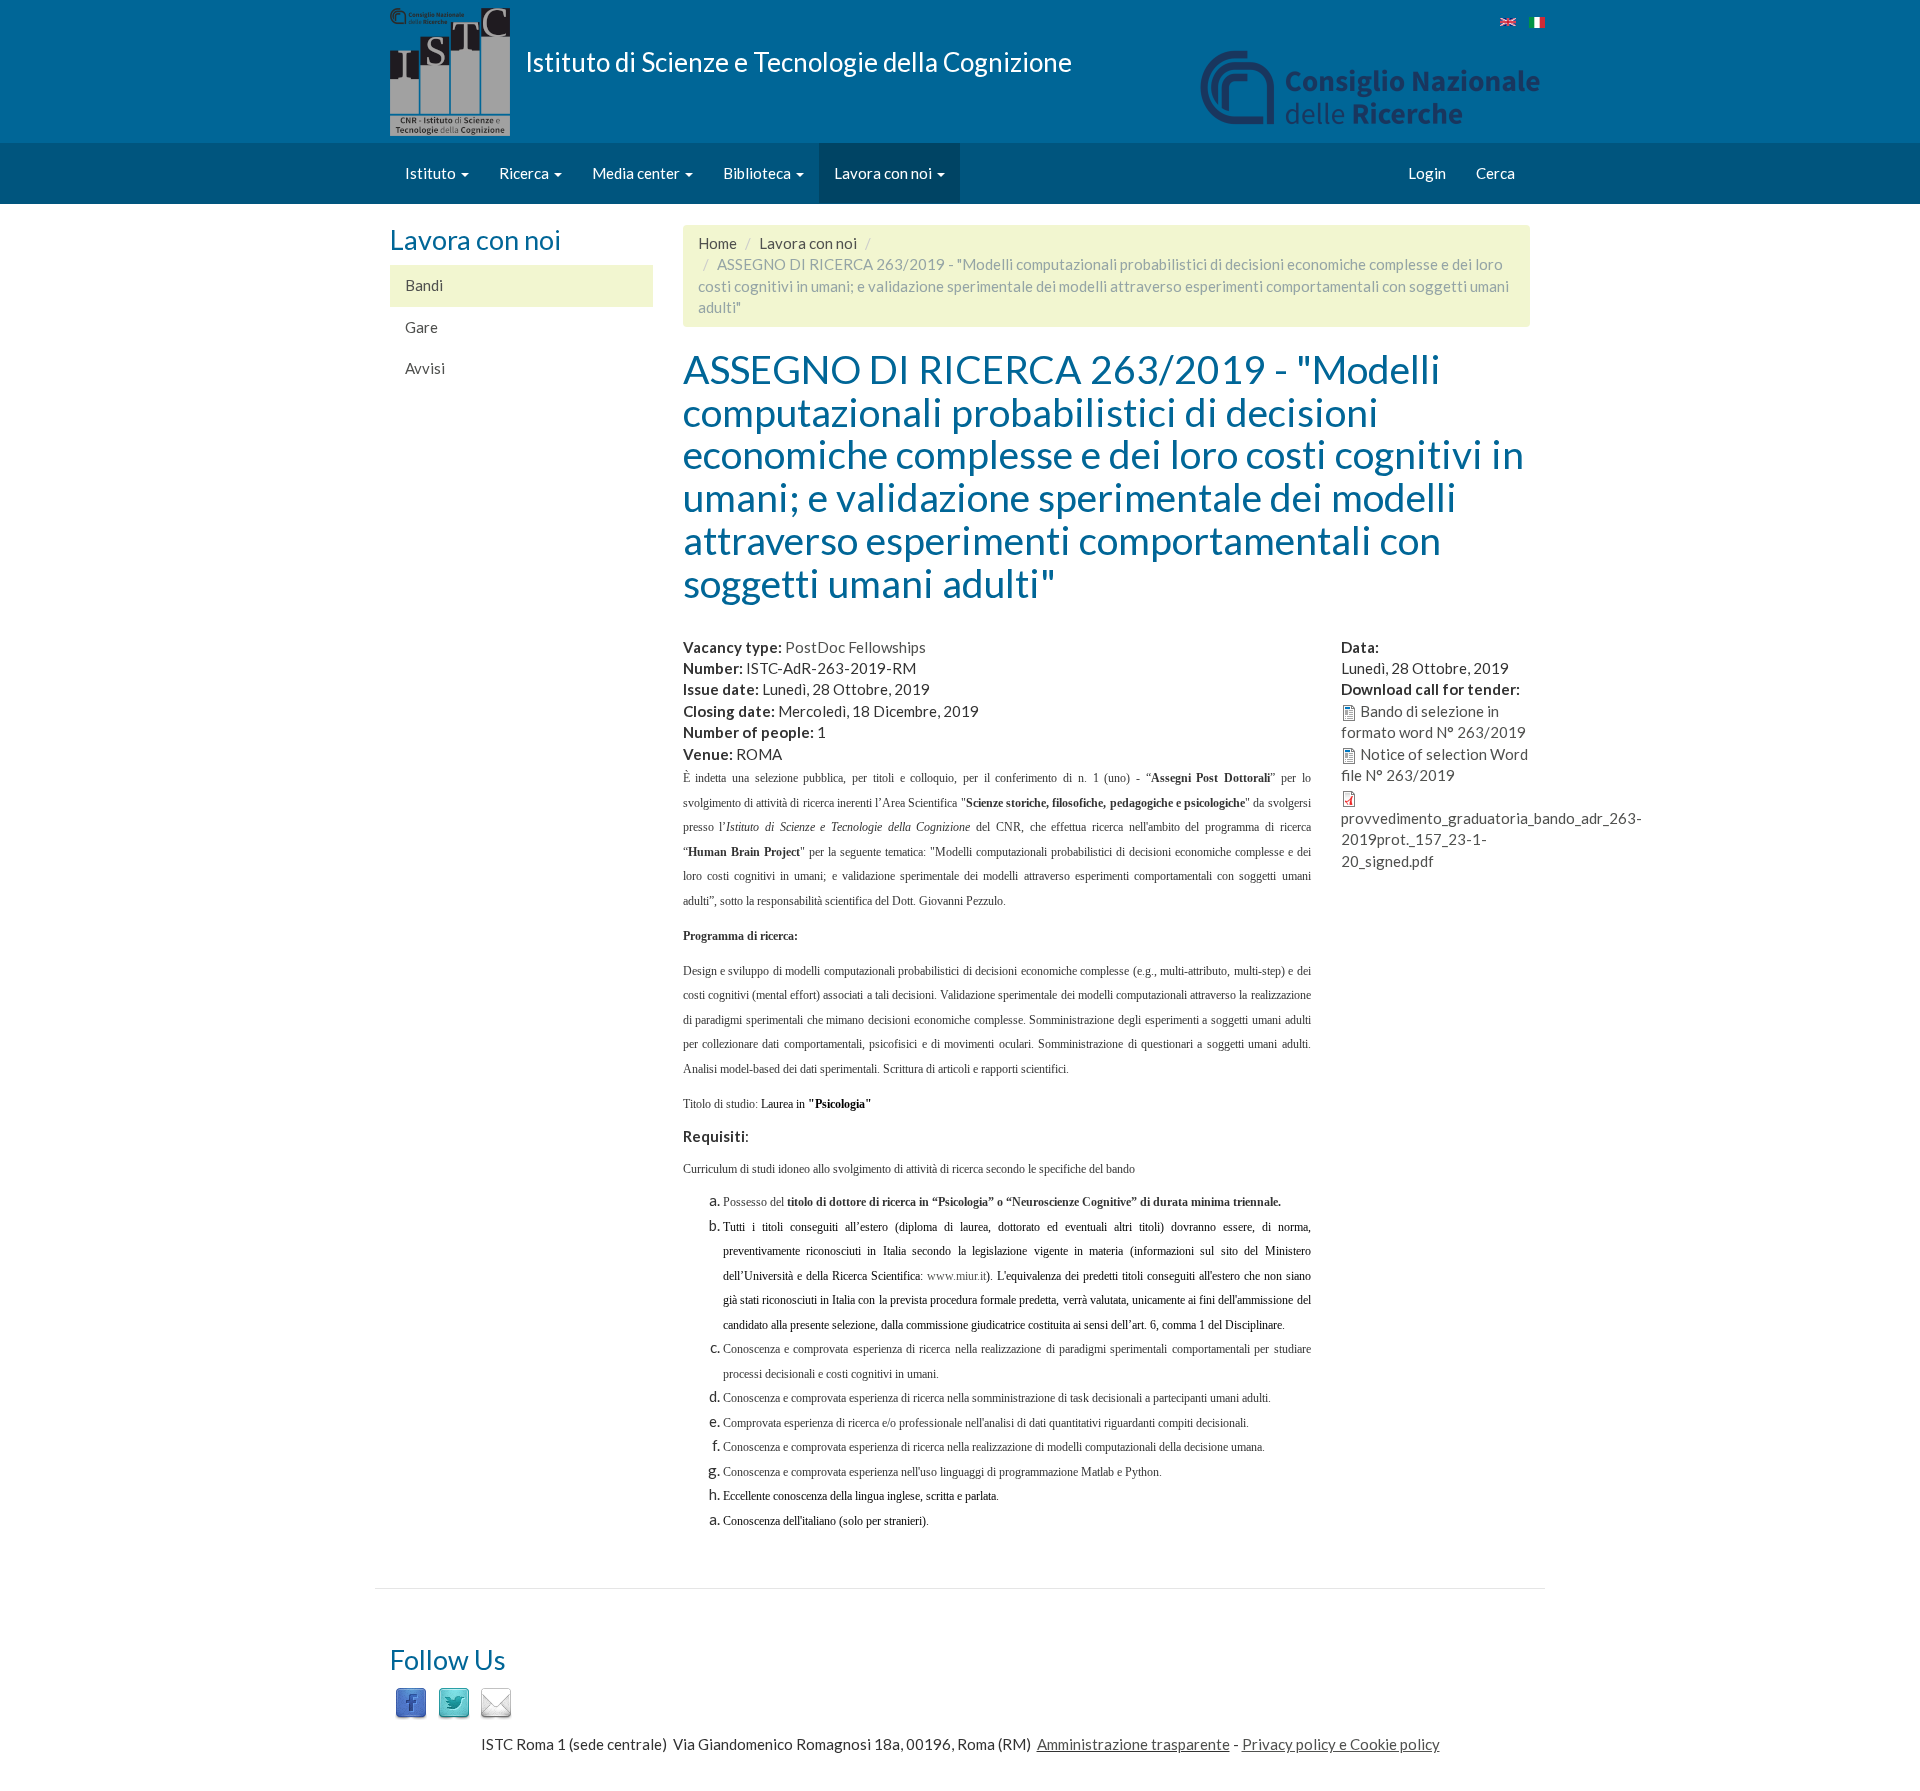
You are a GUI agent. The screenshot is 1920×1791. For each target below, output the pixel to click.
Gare (421, 327)
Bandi (424, 285)
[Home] (457, 72)
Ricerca (525, 173)
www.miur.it (956, 1276)
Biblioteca (758, 173)
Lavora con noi (884, 173)
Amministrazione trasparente (1133, 1744)
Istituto (432, 173)
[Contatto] (496, 1702)
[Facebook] (411, 1702)
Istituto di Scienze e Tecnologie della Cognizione (798, 61)
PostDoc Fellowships (855, 647)
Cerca (1495, 173)
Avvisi (425, 368)
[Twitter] (454, 1702)
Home (717, 243)
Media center (637, 173)
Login (1427, 173)
